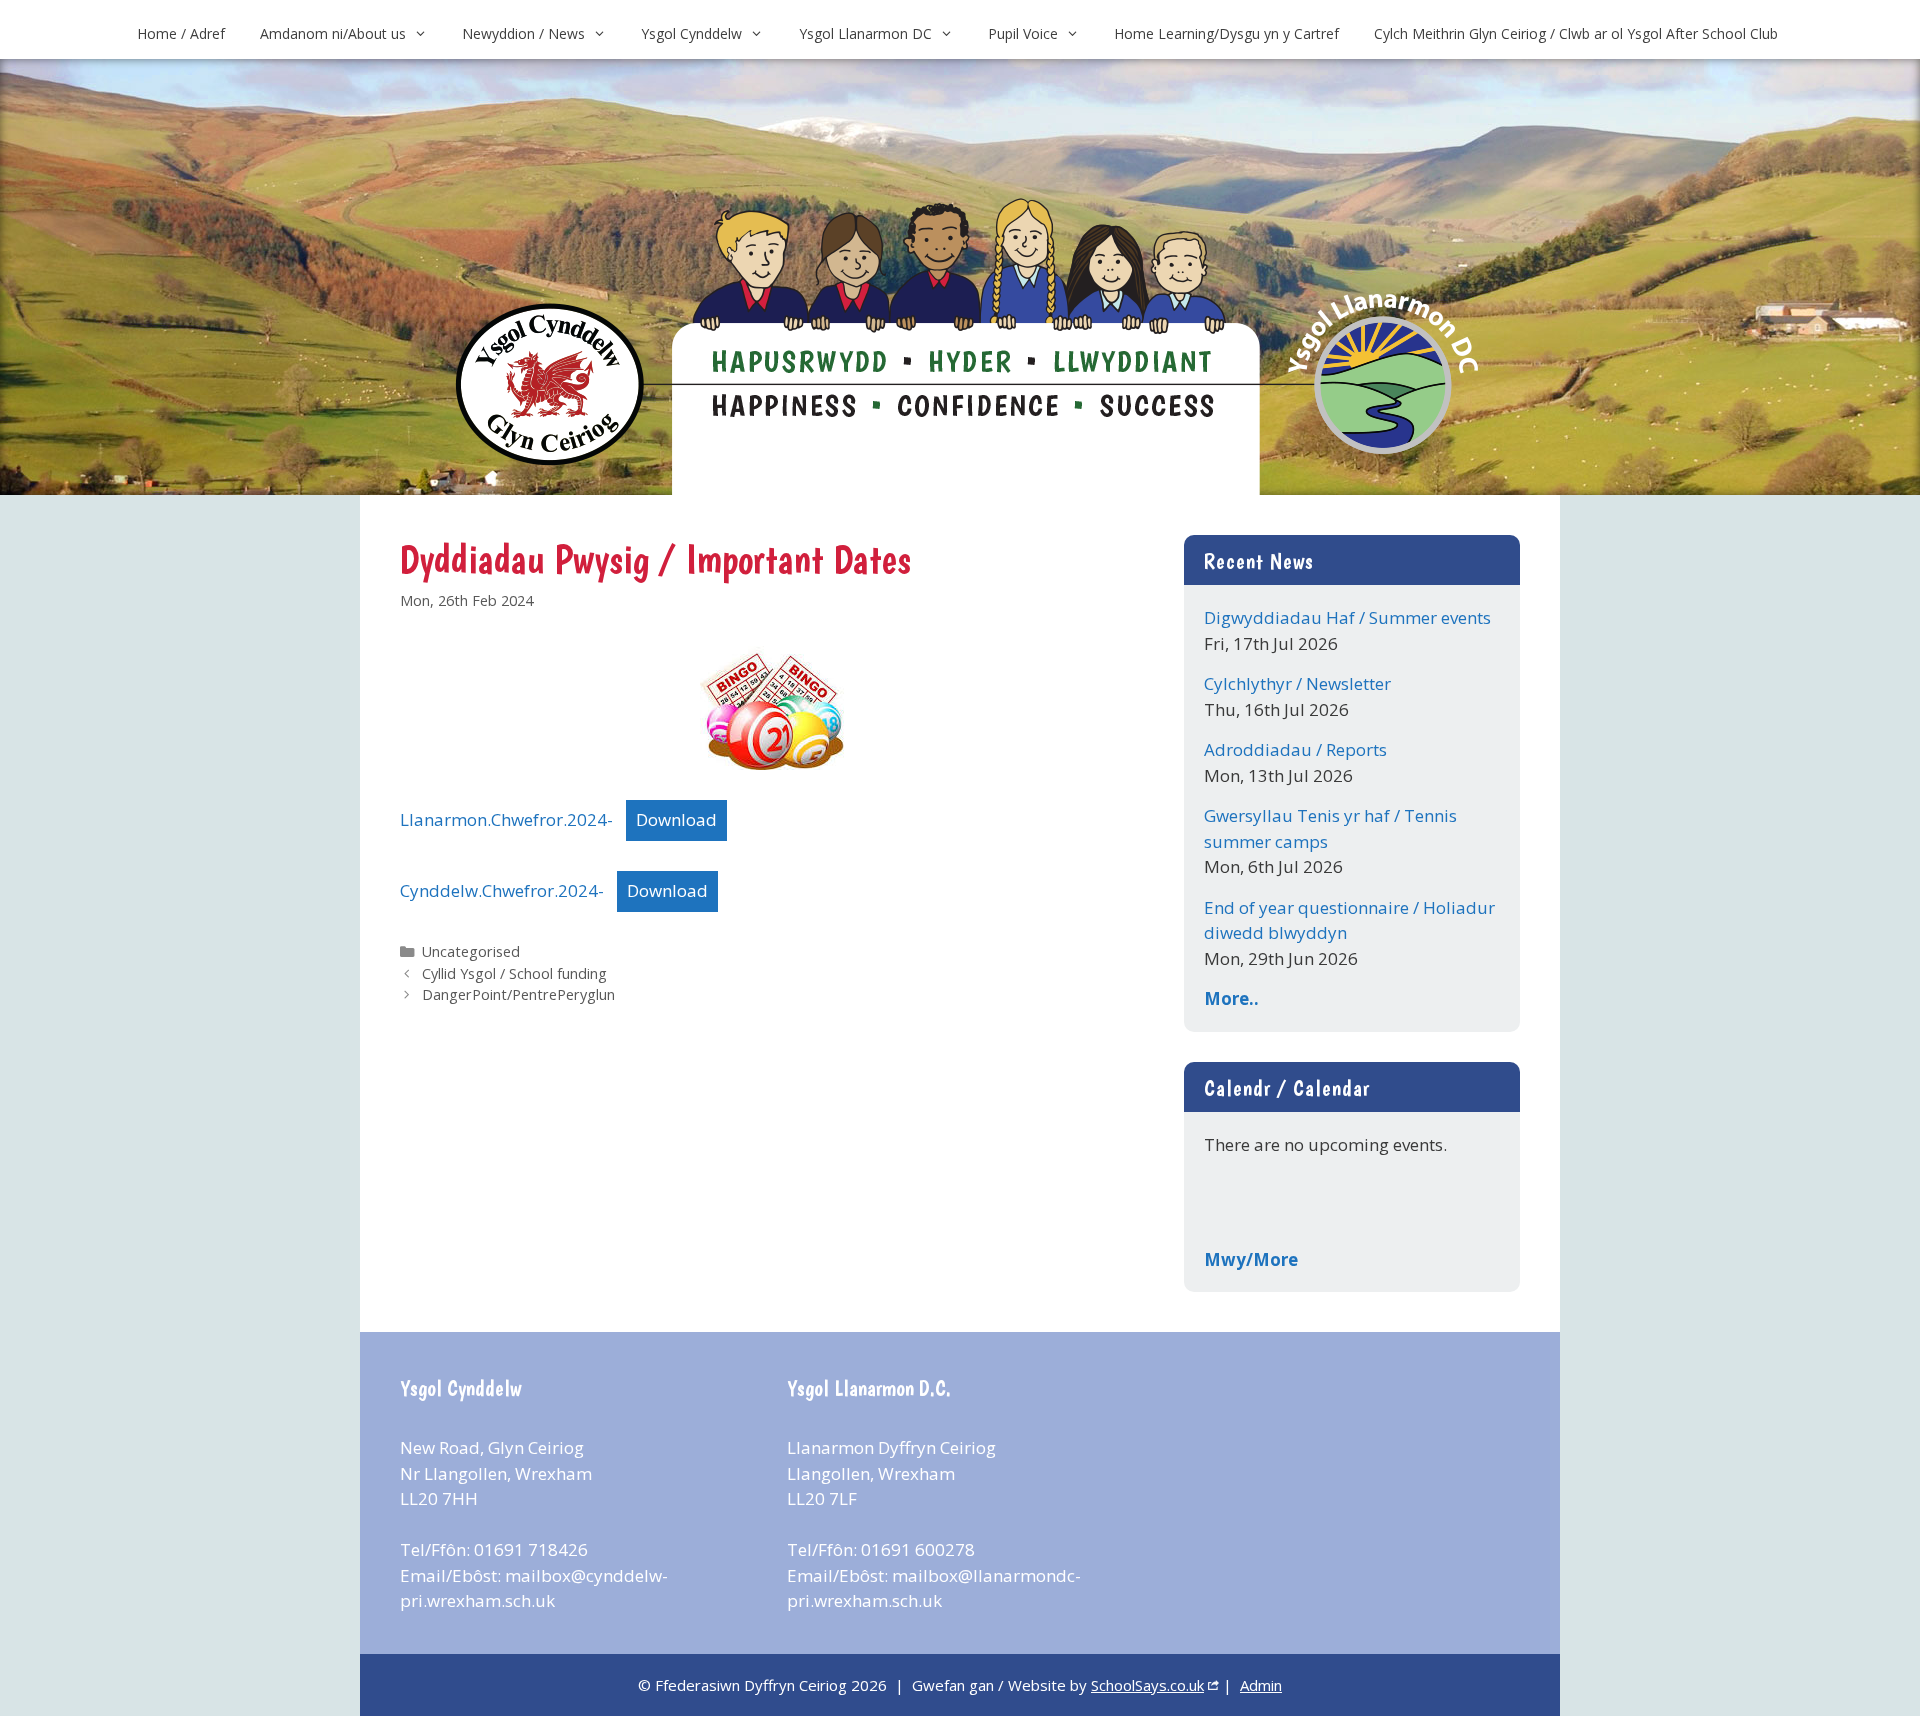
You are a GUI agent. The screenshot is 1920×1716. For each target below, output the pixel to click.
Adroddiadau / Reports (1295, 749)
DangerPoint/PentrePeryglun (518, 994)
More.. (1231, 998)
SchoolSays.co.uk (1147, 1685)
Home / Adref (181, 33)
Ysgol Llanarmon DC (865, 33)
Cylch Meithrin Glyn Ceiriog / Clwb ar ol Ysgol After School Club (1576, 33)
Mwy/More (1251, 1259)
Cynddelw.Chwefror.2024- (502, 890)
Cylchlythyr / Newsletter (1297, 683)
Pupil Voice (1023, 33)
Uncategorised (471, 951)
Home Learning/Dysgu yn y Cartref (1226, 33)
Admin (1261, 1685)
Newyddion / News (523, 33)
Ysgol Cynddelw (691, 33)
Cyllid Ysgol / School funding (514, 973)
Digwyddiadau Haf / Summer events (1347, 617)
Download (676, 819)
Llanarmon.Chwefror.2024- (506, 819)
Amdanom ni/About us (333, 33)
